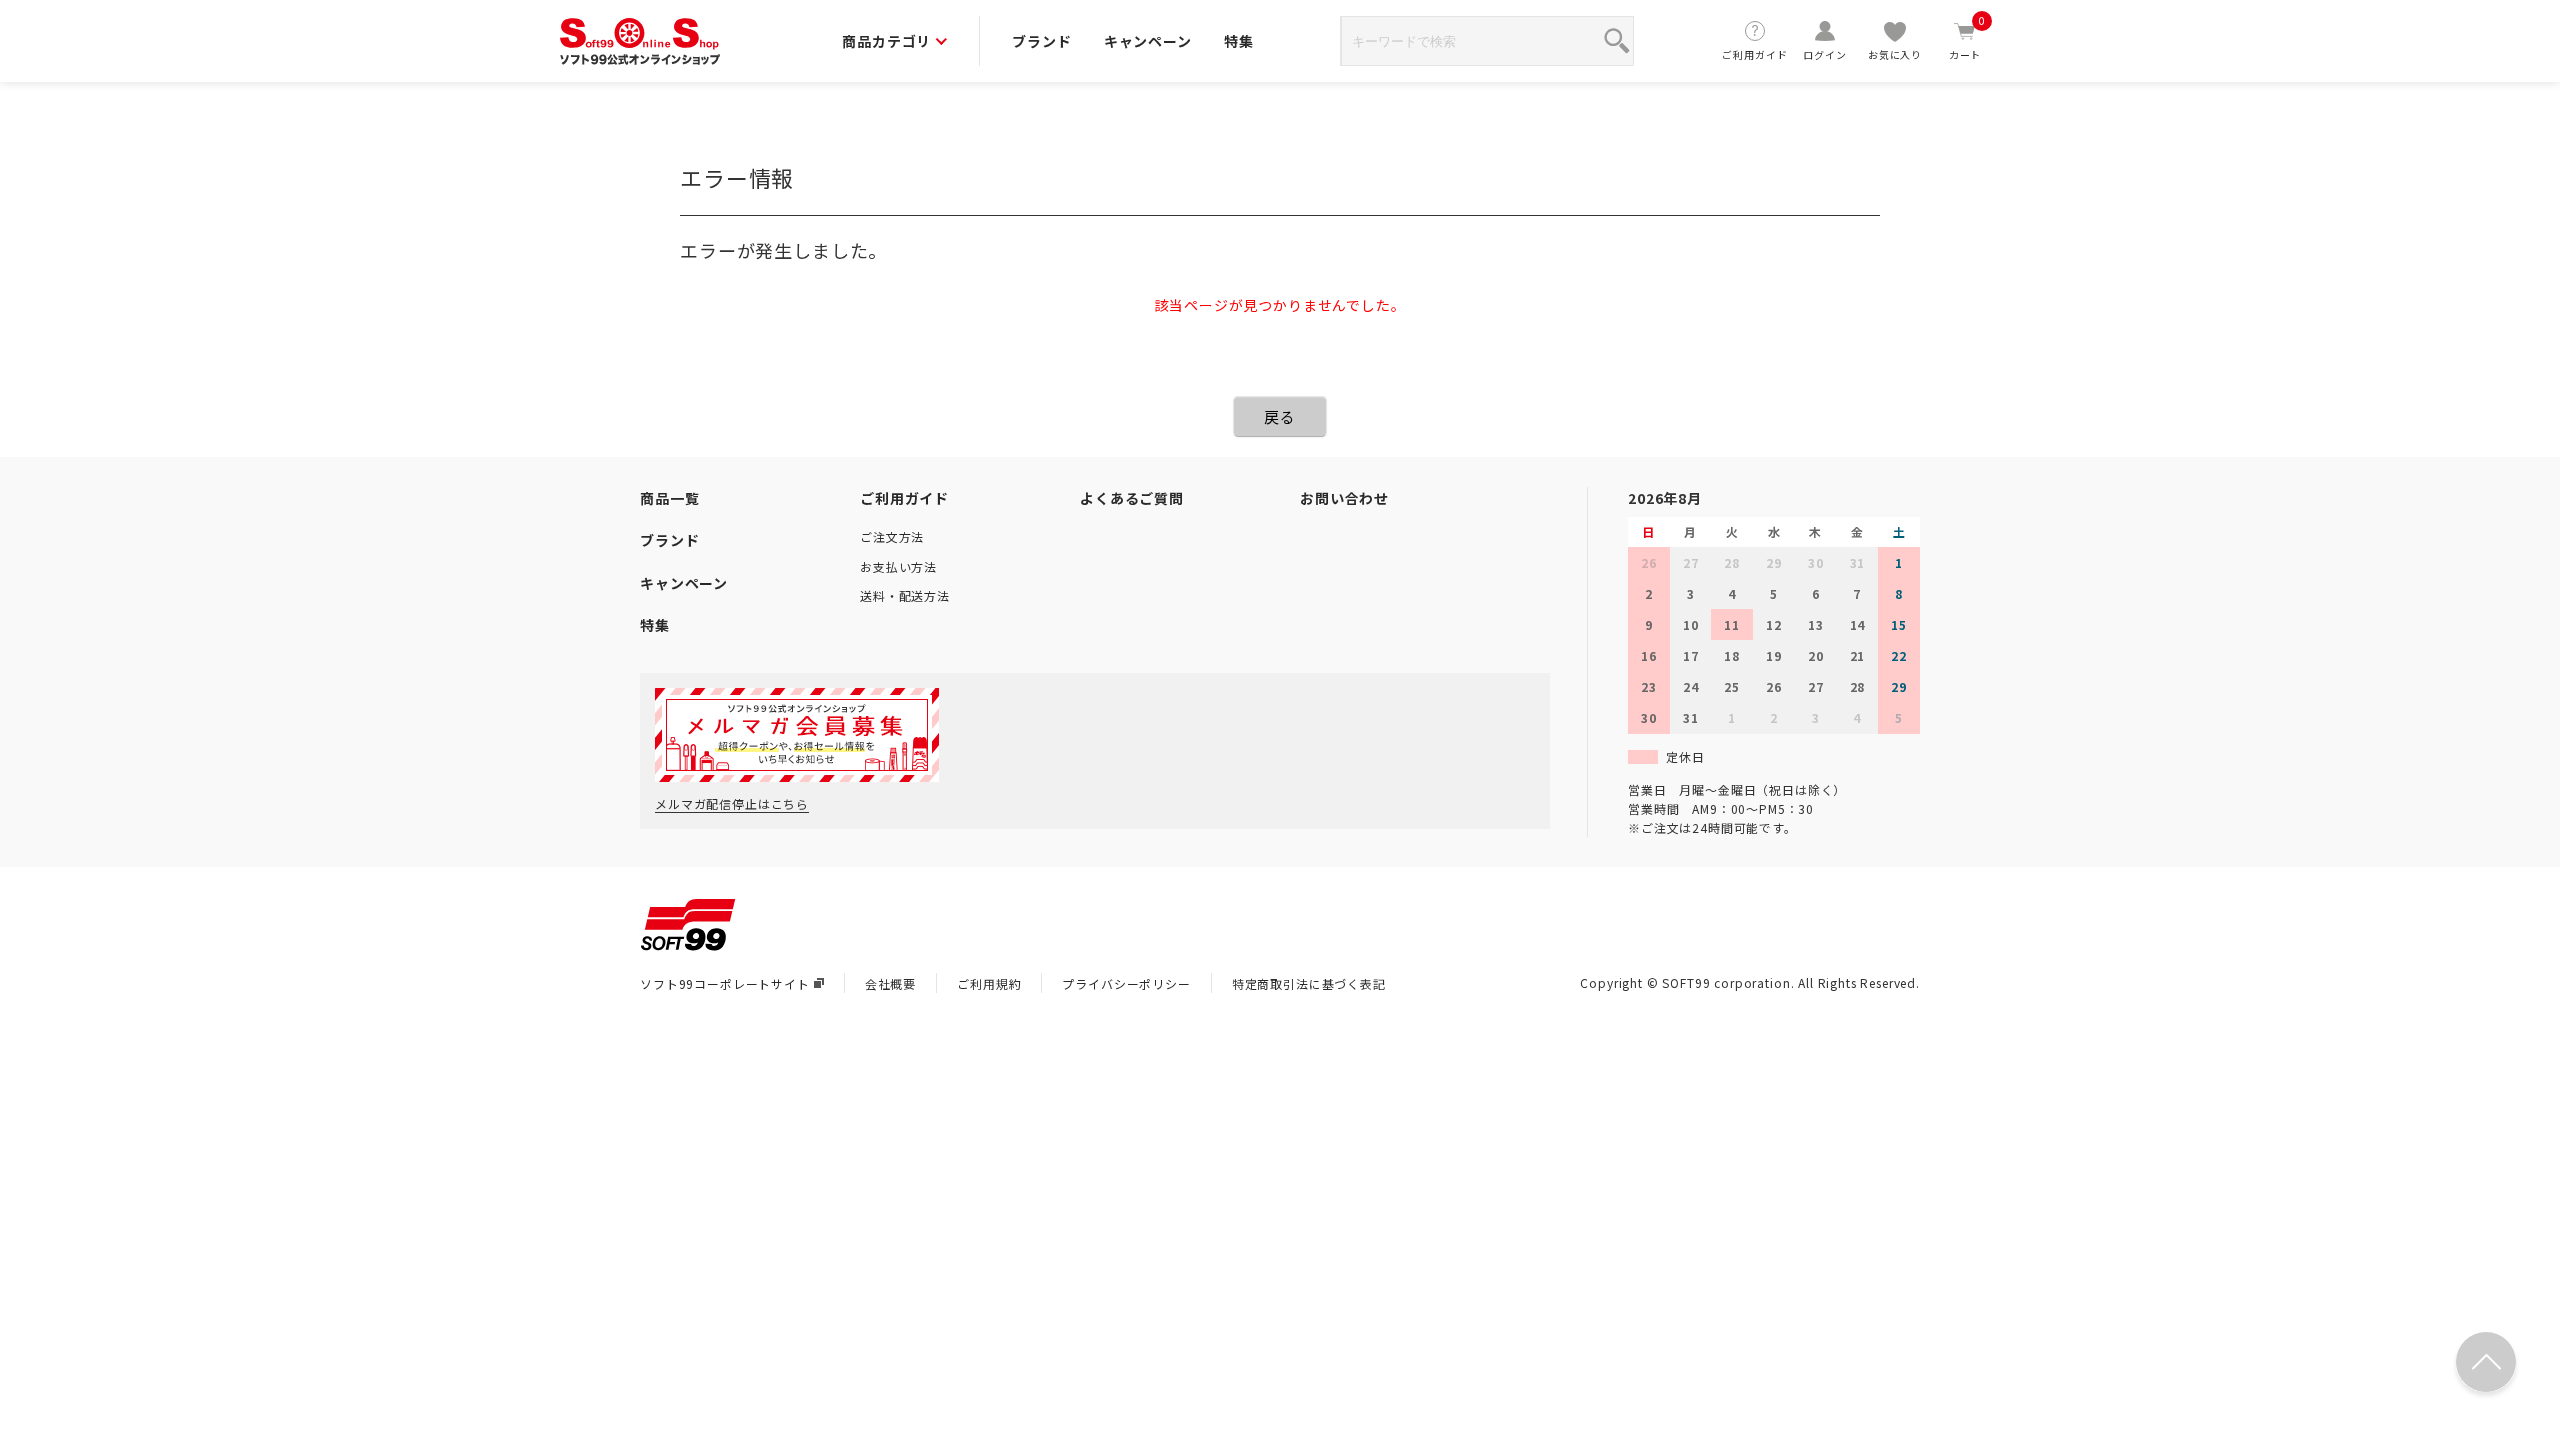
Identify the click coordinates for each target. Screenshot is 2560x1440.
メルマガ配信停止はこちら (732, 803)
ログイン (1824, 54)
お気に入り (1895, 54)
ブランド (1041, 41)
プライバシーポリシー (1126, 983)
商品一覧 (669, 498)
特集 (1239, 41)
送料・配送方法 (905, 595)
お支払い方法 (898, 566)
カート (1967, 40)
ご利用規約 (989, 983)
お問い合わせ (1344, 498)
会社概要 (890, 983)
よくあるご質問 (1132, 498)
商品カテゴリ (886, 41)
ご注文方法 (892, 536)
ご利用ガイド (1754, 54)
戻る (1280, 416)
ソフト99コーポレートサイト (725, 983)
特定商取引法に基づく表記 (1309, 983)
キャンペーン (1148, 41)
